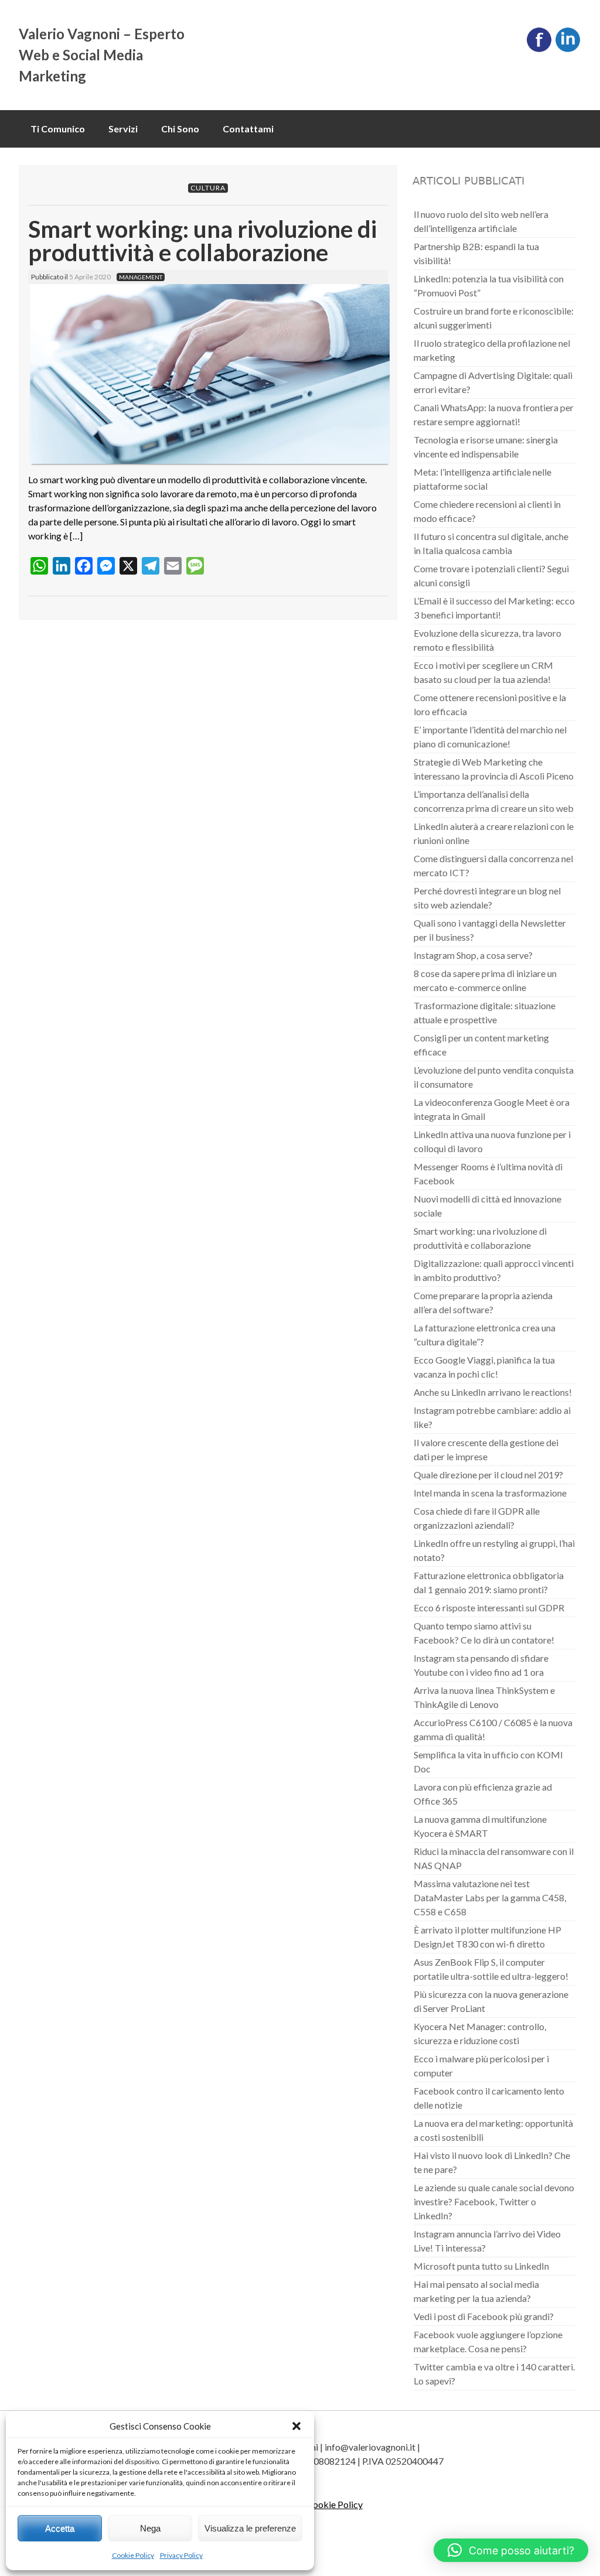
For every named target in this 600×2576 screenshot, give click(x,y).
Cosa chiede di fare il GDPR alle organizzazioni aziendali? (477, 1518)
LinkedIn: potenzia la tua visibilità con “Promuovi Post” (489, 286)
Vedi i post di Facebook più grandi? (484, 2316)
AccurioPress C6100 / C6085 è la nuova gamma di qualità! (493, 1729)
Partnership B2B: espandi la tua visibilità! (476, 253)
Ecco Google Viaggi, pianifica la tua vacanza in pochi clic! (484, 1367)
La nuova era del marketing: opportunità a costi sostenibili (493, 2130)
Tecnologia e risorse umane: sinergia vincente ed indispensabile (486, 447)
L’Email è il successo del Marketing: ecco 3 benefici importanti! (494, 608)
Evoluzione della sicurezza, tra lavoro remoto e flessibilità (487, 640)
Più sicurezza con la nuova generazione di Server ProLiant (491, 2001)
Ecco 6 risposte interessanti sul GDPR (489, 1608)
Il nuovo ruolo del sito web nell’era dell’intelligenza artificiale (481, 221)
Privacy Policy (181, 2555)
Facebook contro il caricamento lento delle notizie (489, 2098)
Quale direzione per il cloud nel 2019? (488, 1475)
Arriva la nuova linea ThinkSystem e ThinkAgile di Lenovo (484, 1697)
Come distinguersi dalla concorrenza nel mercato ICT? (493, 865)
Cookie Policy (133, 2555)
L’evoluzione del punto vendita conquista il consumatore (494, 1077)
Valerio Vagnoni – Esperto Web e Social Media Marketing (102, 55)
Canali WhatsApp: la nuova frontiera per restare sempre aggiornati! (494, 414)
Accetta (60, 2528)
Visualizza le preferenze (250, 2528)
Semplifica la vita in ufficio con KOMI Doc (488, 1762)
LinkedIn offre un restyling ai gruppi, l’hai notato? (494, 1550)
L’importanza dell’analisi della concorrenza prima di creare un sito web (494, 801)
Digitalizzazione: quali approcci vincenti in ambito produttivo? (494, 1270)
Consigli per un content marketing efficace (481, 1045)
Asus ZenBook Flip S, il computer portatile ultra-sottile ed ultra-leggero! (491, 1969)
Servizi (123, 129)
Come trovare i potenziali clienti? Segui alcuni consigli (491, 575)
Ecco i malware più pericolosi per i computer (481, 2066)
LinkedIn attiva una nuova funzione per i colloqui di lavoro (492, 1141)
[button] (296, 2426)
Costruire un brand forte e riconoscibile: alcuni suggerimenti (494, 318)
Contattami (248, 129)
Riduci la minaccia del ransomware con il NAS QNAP (494, 1858)
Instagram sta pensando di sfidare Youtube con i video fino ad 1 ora (481, 1665)
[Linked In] (568, 49)
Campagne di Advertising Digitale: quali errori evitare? (493, 382)
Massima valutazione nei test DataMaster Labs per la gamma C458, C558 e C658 (490, 1897)
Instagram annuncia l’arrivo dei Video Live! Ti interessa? (487, 2241)
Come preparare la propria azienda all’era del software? (483, 1302)
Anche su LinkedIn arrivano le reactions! (493, 1392)
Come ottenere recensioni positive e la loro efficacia (490, 704)
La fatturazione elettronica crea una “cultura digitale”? (485, 1335)
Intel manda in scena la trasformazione (490, 1493)
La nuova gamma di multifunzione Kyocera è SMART (480, 1826)
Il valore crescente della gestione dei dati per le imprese (486, 1449)
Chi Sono (180, 129)
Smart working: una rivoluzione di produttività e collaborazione (202, 241)
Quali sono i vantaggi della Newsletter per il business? (490, 930)
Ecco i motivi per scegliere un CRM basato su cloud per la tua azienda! (483, 672)
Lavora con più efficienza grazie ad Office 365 (483, 1794)
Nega (150, 2528)
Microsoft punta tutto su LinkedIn (481, 2266)
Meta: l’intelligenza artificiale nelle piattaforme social (483, 479)
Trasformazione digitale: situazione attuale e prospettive (485, 1012)
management (141, 277)
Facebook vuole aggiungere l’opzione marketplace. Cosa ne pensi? (488, 2341)
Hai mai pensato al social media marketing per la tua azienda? (476, 2291)
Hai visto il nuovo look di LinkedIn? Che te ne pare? (492, 2162)
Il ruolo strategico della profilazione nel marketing (492, 350)
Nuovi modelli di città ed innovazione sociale (487, 1206)
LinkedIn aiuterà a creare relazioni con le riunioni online (494, 833)
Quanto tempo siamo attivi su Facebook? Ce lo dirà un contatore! (484, 1633)
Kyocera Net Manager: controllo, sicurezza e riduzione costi (480, 2033)
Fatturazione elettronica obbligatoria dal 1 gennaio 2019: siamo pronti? (489, 1582)
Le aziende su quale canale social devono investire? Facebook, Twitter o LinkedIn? (494, 2201)
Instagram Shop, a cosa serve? (473, 955)
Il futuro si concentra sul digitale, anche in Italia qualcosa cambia (491, 543)
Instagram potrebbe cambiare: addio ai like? (492, 1417)
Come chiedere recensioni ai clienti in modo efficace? (487, 511)
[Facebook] (539, 49)
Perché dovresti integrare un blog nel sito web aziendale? (487, 898)
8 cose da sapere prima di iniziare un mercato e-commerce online (485, 980)
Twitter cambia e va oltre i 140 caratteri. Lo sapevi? (494, 2374)
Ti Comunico (58, 129)
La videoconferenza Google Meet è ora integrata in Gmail (492, 1109)
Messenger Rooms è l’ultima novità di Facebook (488, 1173)
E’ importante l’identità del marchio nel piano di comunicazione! (490, 737)
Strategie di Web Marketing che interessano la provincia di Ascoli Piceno (494, 769)
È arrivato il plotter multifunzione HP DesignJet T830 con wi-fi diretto (487, 1937)
